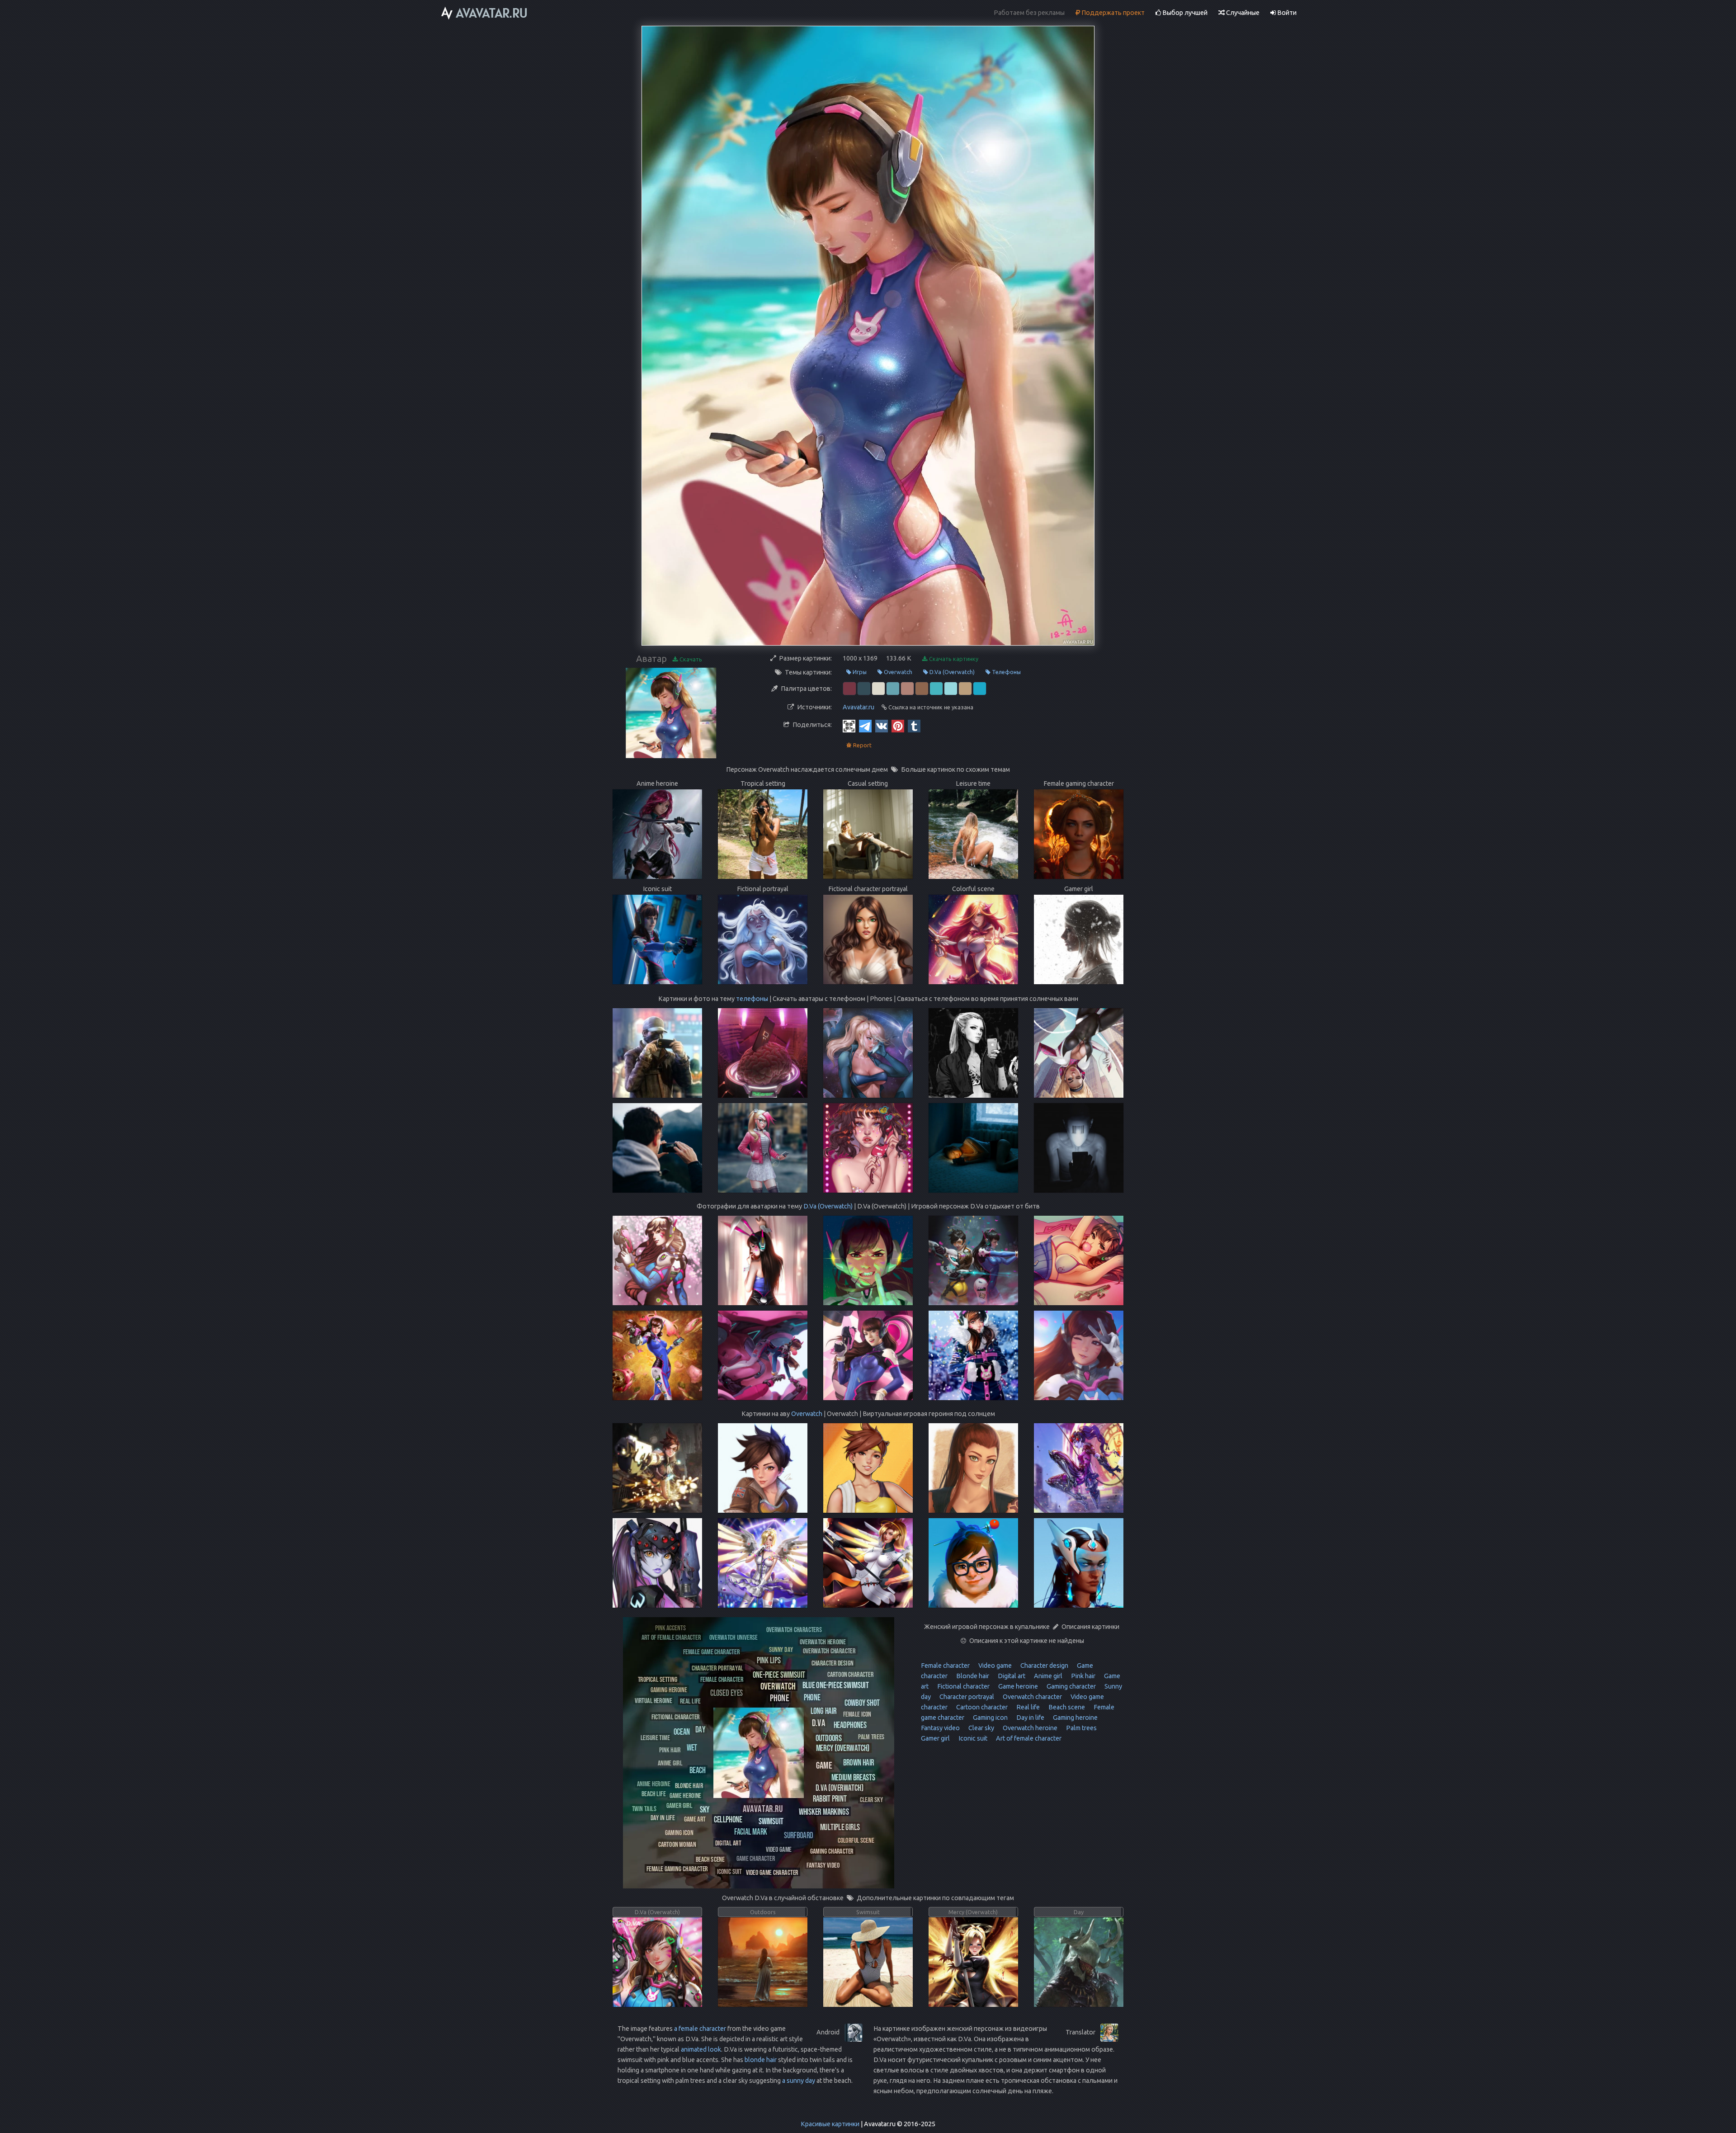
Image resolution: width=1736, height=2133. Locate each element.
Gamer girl (935, 1738)
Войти (1286, 13)
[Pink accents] (670, 1627)
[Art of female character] (671, 1637)
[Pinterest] (898, 726)
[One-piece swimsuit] (779, 1674)
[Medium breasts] (853, 1777)
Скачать (690, 659)
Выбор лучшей (1184, 13)
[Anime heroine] (654, 1783)
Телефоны (1006, 672)
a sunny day (799, 2081)
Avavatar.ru (859, 707)
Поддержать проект (1112, 13)
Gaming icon (990, 1718)
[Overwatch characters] (794, 1629)
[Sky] (705, 1809)
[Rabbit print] (830, 1798)
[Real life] (690, 1701)
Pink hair (1083, 1676)
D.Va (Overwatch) (951, 672)
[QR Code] (849, 726)
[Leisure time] (655, 1737)
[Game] (824, 1765)
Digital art (1011, 1676)
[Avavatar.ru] (763, 1808)
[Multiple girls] (840, 1827)
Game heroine (1017, 1686)
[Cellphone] (728, 1819)
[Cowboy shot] (862, 1702)
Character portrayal (966, 1697)
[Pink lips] (769, 1660)
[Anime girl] (670, 1763)
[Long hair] (823, 1711)
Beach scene (1066, 1707)
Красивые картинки (830, 2124)
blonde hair (761, 2060)
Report (862, 745)
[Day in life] (663, 1817)
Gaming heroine (1075, 1718)
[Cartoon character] (850, 1674)
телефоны (752, 999)
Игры (859, 672)
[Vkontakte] (882, 726)
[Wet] (692, 1747)
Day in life (1030, 1718)
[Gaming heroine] (669, 1689)
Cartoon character (981, 1707)
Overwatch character (1032, 1697)
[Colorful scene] (856, 1840)
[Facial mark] (751, 1831)
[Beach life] (653, 1793)
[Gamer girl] (679, 1805)
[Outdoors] (829, 1738)
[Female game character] (711, 1651)
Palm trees (1081, 1728)
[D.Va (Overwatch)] (840, 1788)
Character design (1044, 1666)
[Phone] (779, 1697)
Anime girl (1047, 1676)
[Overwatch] (778, 1686)
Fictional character (963, 1686)
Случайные (1242, 13)
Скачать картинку (953, 659)
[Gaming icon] (679, 1832)
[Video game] (779, 1849)
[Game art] (695, 1819)
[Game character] (756, 1858)
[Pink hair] (670, 1749)
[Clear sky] (871, 1799)
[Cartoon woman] (677, 1844)
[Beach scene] (710, 1859)
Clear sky (981, 1728)
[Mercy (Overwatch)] (843, 1748)
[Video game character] (772, 1872)
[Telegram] (865, 726)
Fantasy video (940, 1728)
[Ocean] (682, 1731)
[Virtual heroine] (653, 1700)
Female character (945, 1666)
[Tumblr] (914, 726)
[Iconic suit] (729, 1871)
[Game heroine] (685, 1795)
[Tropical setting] (658, 1679)
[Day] (700, 1729)
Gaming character (1071, 1686)
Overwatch (897, 672)
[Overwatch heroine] (823, 1641)
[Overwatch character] (829, 1650)
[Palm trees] (871, 1736)
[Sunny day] (781, 1649)
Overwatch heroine (1029, 1728)
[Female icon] (857, 1714)
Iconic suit (972, 1738)
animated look (701, 2049)
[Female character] (722, 1679)
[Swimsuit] (771, 1821)
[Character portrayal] (717, 1668)
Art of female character (1028, 1738)
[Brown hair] (859, 1762)
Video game (994, 1666)
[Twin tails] (644, 1808)
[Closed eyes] (726, 1692)
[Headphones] (850, 1725)
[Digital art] (728, 1843)
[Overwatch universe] (734, 1637)
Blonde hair (972, 1676)
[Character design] (833, 1663)
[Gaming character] (832, 1851)
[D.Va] (818, 1722)
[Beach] (698, 1770)
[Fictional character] (676, 1716)
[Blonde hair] (689, 1785)
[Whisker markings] (824, 1811)
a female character (700, 2029)
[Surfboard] (799, 1835)
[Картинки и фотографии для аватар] (485, 13)
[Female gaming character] (677, 1868)
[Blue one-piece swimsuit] (836, 1685)
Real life (1027, 1707)
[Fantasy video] (823, 1865)
